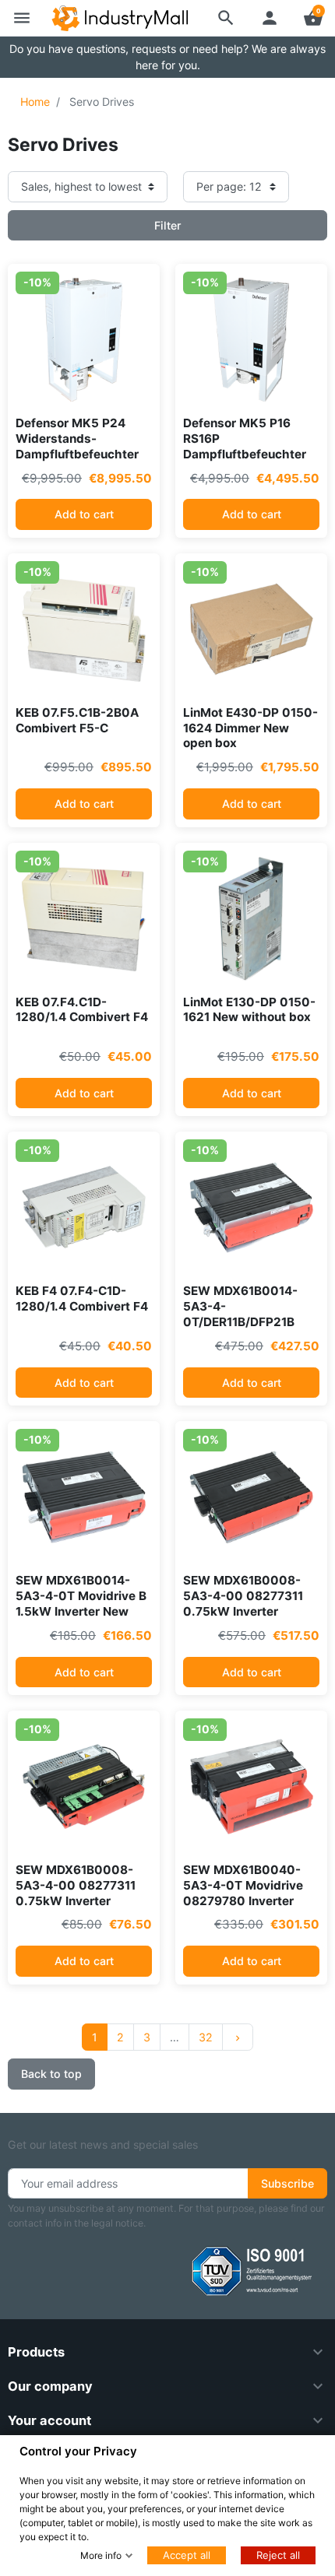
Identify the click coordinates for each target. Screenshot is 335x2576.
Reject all (278, 2555)
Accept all (187, 2555)
